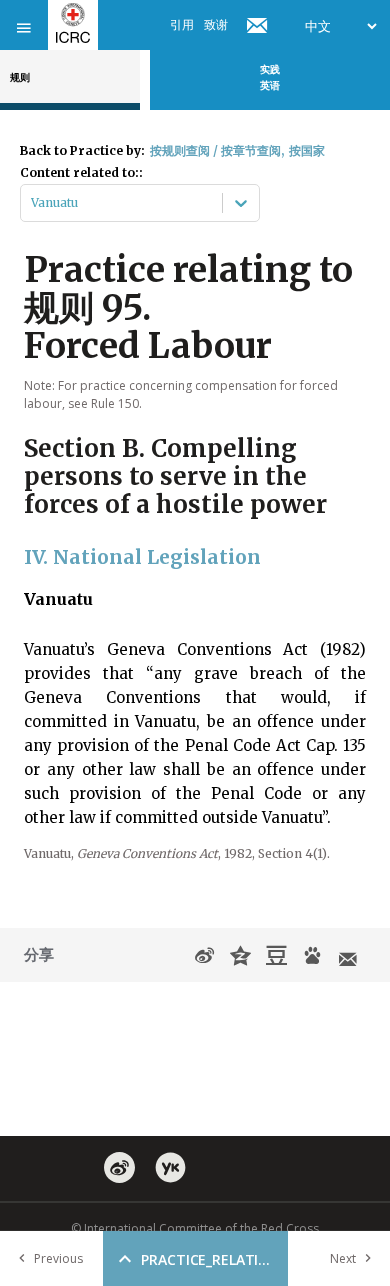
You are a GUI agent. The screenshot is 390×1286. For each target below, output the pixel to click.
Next (343, 1258)
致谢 (216, 24)
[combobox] (32, 203)
